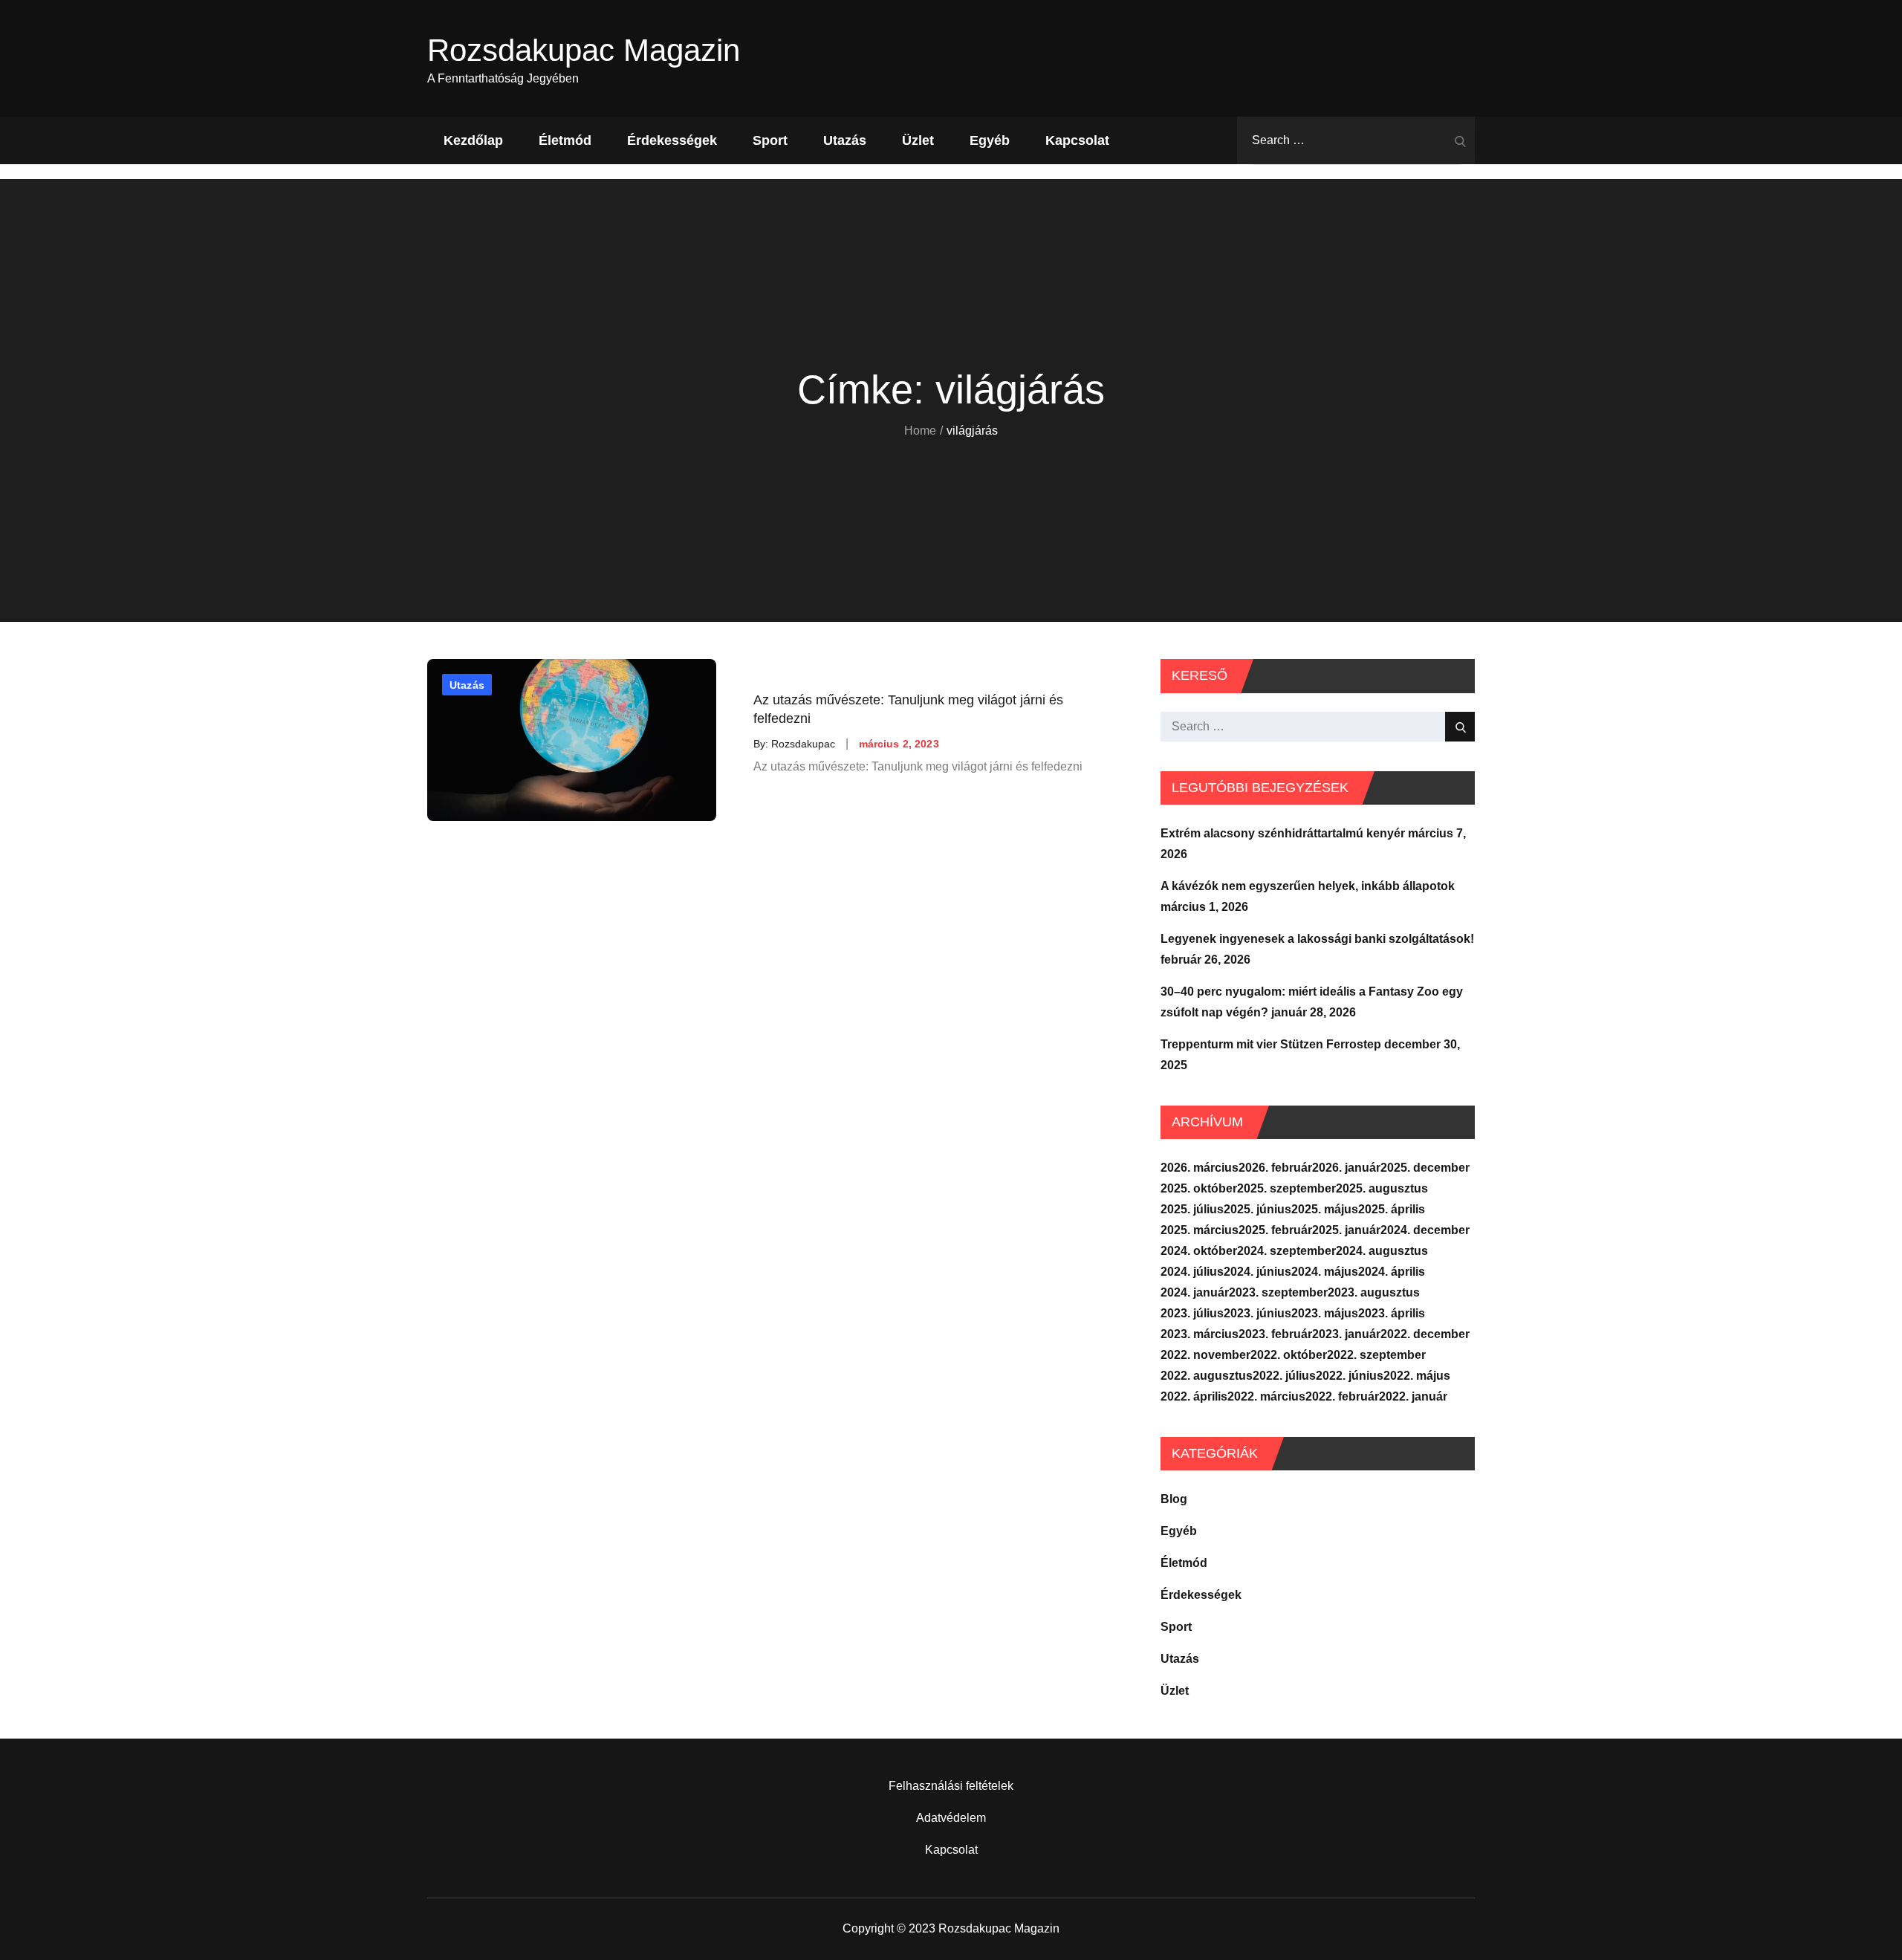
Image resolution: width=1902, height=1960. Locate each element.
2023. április (1392, 1313)
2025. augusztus (1382, 1188)
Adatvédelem (951, 1818)
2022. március (1266, 1396)
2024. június (1257, 1272)
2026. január (1346, 1168)
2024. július (1192, 1272)
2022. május (1417, 1376)
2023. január (1346, 1334)
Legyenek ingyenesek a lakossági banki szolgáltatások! (1317, 939)
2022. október (1289, 1355)
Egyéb (990, 140)
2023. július (1192, 1313)
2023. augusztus (1374, 1292)
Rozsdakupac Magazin (584, 50)
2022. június (1350, 1376)
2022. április (1194, 1396)
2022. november (1205, 1355)
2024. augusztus (1382, 1251)
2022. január (1413, 1396)
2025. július (1192, 1209)
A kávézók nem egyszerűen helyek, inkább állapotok (1308, 886)
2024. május (1325, 1272)
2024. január (1195, 1292)
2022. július (1284, 1376)
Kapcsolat (1077, 140)
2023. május (1325, 1313)
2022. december (1425, 1334)
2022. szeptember (1376, 1355)
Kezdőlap (473, 140)
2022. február (1342, 1396)
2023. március (1200, 1334)
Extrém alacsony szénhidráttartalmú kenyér (1283, 833)
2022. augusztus (1207, 1376)
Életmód (565, 140)
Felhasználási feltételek (951, 1786)
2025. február (1275, 1230)
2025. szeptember (1286, 1188)
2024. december (1425, 1230)
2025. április (1392, 1209)
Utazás (845, 140)
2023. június (1257, 1313)
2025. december (1425, 1168)
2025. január (1346, 1230)
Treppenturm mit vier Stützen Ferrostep (1271, 1044)
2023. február (1275, 1334)
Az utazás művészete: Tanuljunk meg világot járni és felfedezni (908, 709)
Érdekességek (672, 140)
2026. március (1200, 1168)
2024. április (1392, 1272)
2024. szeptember (1286, 1251)
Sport (770, 140)
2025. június (1257, 1209)
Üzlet (918, 140)
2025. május (1325, 1209)
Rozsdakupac (803, 744)
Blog (1174, 1499)
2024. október (1199, 1251)
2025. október (1199, 1188)
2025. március (1200, 1230)
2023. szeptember (1278, 1292)
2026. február (1275, 1168)
